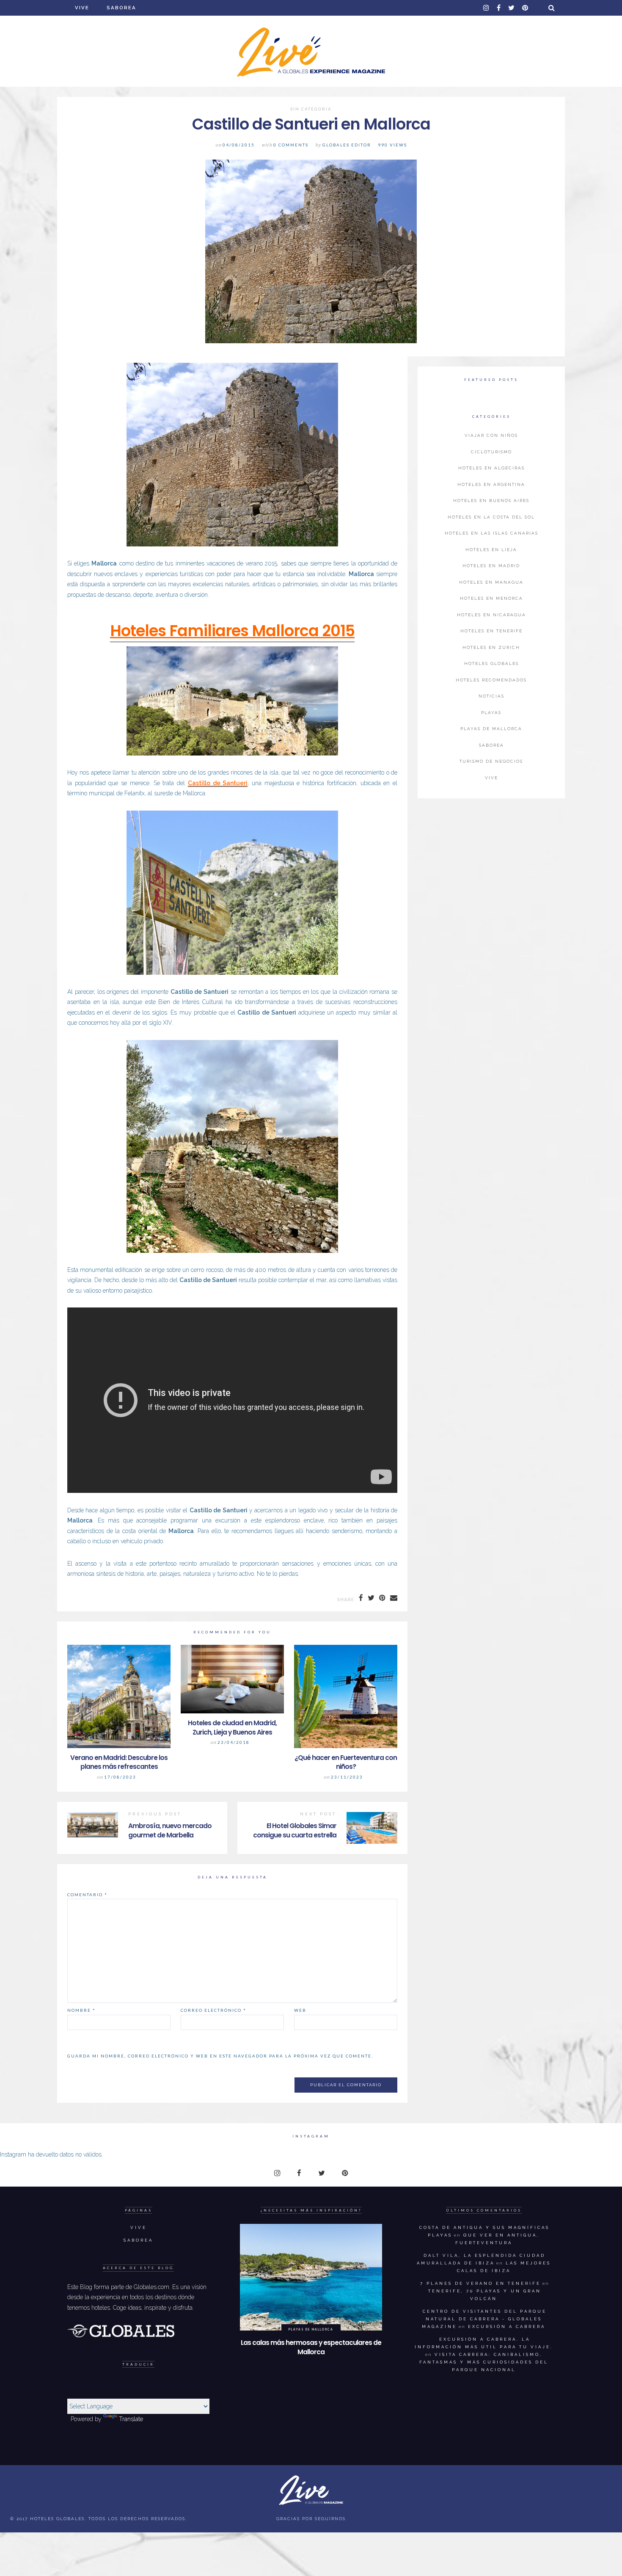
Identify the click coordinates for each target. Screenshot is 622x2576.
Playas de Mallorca (491, 729)
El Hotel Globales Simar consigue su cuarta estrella (295, 1830)
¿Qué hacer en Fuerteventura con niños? (346, 1762)
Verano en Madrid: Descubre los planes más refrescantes (119, 1762)
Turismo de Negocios (491, 761)
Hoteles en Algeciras (491, 468)
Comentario (87, 1895)
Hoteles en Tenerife (491, 631)
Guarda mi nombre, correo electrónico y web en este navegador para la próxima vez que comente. (220, 2056)
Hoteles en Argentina (491, 484)
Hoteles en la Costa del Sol (491, 517)
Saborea (121, 8)
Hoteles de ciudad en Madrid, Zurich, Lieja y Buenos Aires (232, 1728)
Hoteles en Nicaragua (491, 615)
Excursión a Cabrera (507, 2326)
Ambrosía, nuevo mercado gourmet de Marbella (170, 1830)
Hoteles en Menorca (491, 598)
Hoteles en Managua (491, 582)
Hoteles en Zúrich (491, 647)
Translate (131, 2419)
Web (300, 2010)
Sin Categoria (311, 109)
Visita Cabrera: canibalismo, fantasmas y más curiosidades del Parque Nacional (484, 2362)
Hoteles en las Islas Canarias (491, 533)
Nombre (81, 2010)
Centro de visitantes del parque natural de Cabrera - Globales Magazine (484, 2319)
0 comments (291, 145)
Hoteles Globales (491, 663)
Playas (491, 713)
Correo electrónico (213, 2010)
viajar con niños (491, 435)
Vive (82, 8)
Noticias (491, 696)
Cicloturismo (491, 452)
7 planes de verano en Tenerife (480, 2283)
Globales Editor (347, 145)
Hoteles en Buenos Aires (491, 501)
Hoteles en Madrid (491, 566)
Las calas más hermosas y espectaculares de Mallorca (311, 2347)
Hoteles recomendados (491, 680)
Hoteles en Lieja (491, 550)
